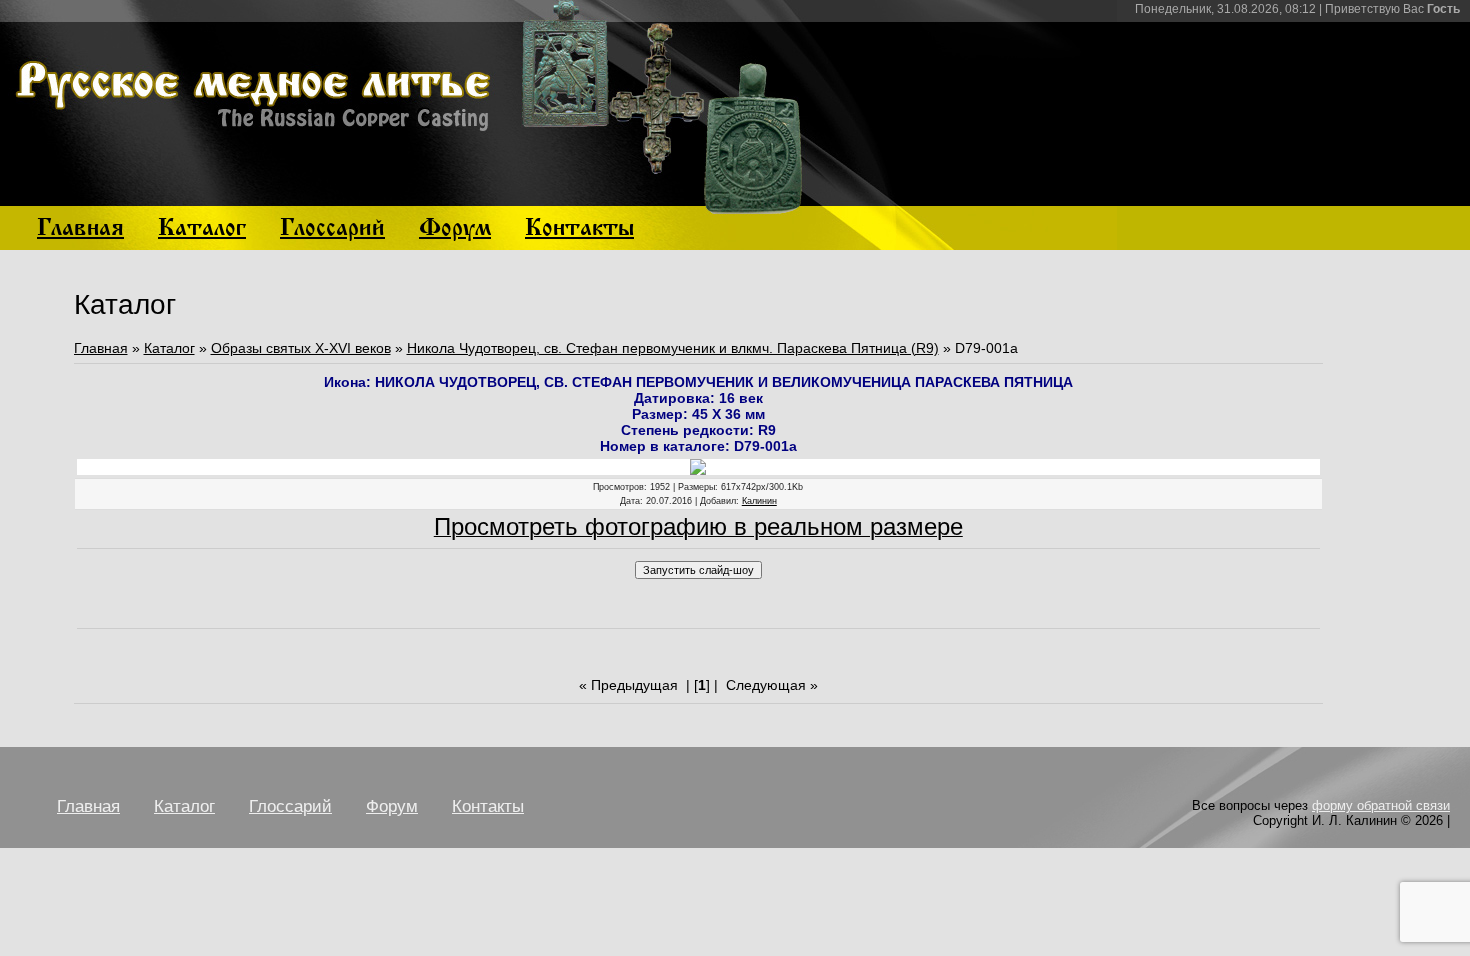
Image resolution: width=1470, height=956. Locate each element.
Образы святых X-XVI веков (301, 348)
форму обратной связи (1381, 805)
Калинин (759, 501)
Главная (101, 348)
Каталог (169, 348)
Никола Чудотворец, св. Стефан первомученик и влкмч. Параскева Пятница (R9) (673, 348)
